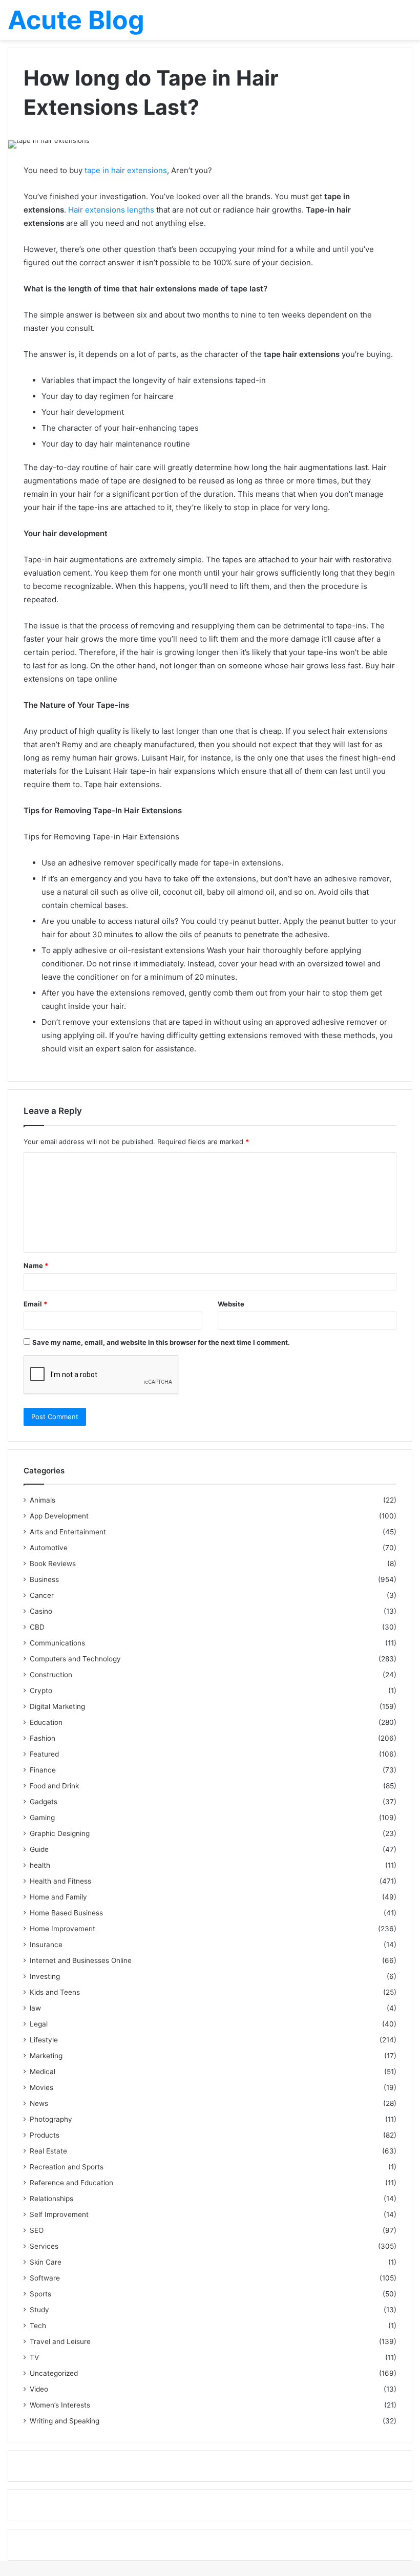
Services (44, 2246)
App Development (59, 1516)
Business (44, 1579)
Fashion (43, 1738)
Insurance (46, 1945)
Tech (38, 2326)
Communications (57, 1643)
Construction (51, 1675)
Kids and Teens (55, 1992)
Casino (41, 1611)
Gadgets (44, 1802)
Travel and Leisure (60, 2341)
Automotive (49, 1548)
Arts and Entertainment (68, 1532)
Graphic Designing (60, 1833)
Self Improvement (59, 2214)
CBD (37, 1627)
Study (39, 2310)
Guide (39, 1849)
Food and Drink (54, 1786)
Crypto (41, 1691)
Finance (43, 1770)
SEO (37, 2230)
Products (45, 2135)
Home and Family (58, 1897)
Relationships (51, 2199)
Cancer (42, 1595)
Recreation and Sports (67, 2167)
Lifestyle (44, 2040)
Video (39, 2389)
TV (34, 2357)
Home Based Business (66, 1913)
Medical (43, 2072)
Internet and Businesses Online (81, 1960)
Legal (39, 2024)
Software (45, 2278)
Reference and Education (71, 2183)
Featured (44, 1754)
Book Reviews (53, 1564)
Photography (51, 2119)
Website (231, 1304)
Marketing (46, 2056)
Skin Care (46, 2262)
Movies (41, 2087)
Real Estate (48, 2151)
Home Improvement (62, 1929)
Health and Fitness (60, 1881)
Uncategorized (54, 2373)
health (40, 1865)
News (39, 2103)
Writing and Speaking (65, 2421)
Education (46, 1722)
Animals (43, 1500)
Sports (40, 2294)
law (35, 2008)
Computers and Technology (75, 1659)
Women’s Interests (60, 2405)
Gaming (42, 1818)
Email (35, 1304)
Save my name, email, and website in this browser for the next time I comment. (161, 1342)
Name (36, 1265)
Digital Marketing (57, 1706)
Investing (45, 1976)
